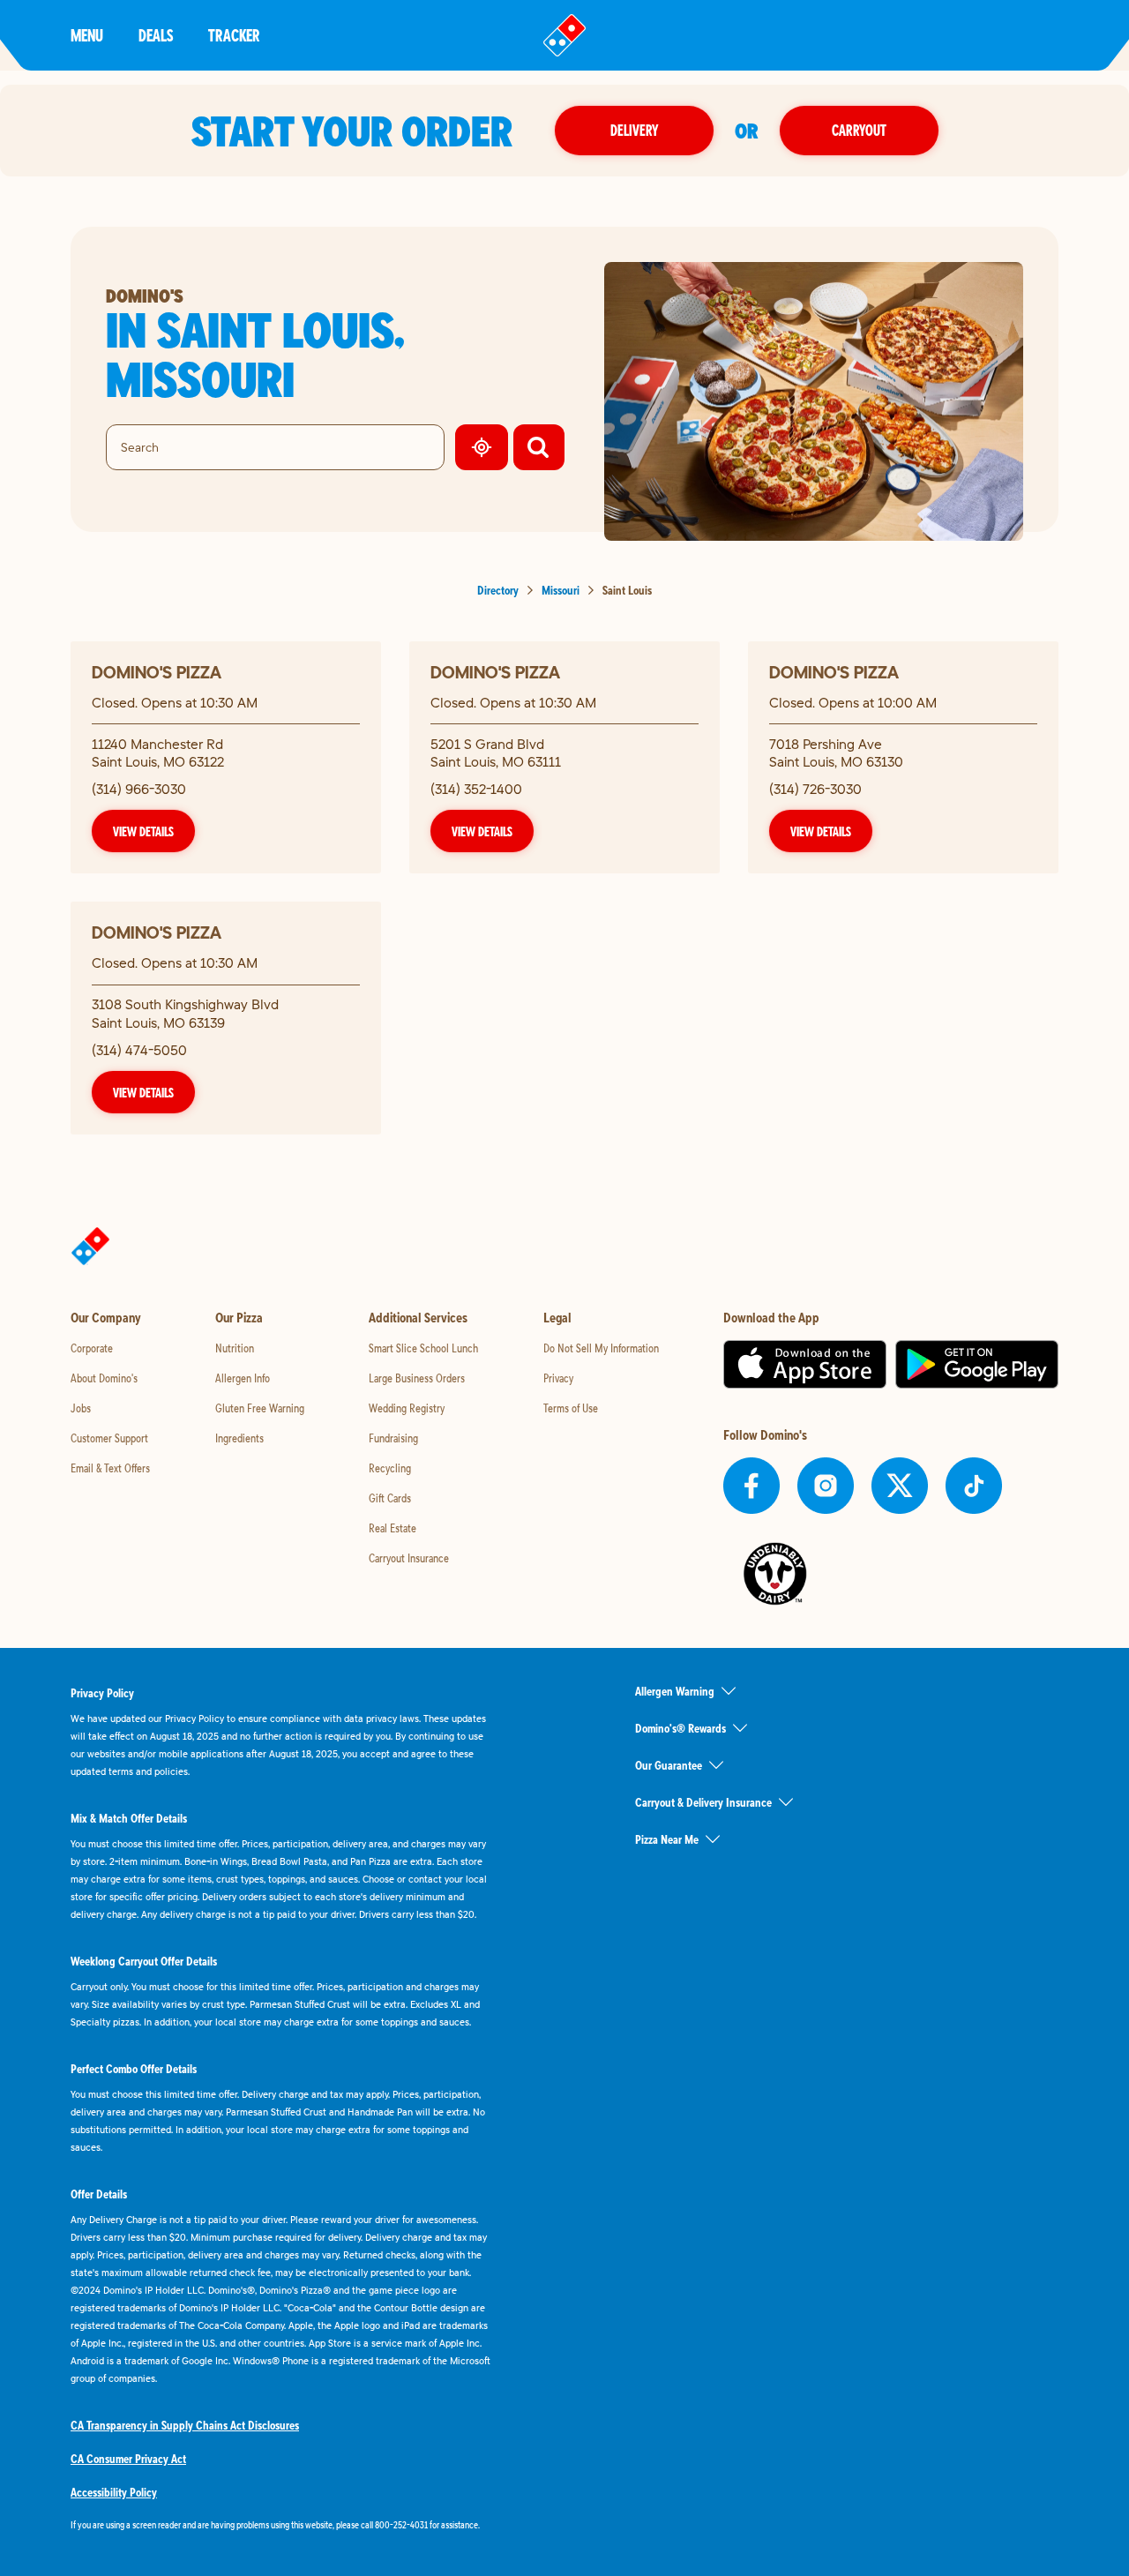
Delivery (634, 130)
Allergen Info (243, 1378)
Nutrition (235, 1348)
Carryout (859, 130)
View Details (143, 831)
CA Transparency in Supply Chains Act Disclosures (185, 2425)
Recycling (390, 1468)
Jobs (81, 1408)
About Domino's (104, 1378)
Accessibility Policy (114, 2492)
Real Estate (393, 1528)
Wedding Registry (407, 1408)
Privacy (558, 1378)
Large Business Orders (417, 1378)
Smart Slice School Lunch (423, 1348)
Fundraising (393, 1438)
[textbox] (282, 2525)
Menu (87, 35)
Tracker (234, 35)
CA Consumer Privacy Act (128, 2459)
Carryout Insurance (409, 1558)
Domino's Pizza (157, 672)
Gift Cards (390, 1498)
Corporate (92, 1348)
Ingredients (239, 1438)
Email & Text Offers (110, 1468)
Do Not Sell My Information (601, 1348)
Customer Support (109, 1438)
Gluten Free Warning (260, 1408)
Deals (156, 35)
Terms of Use (571, 1408)
